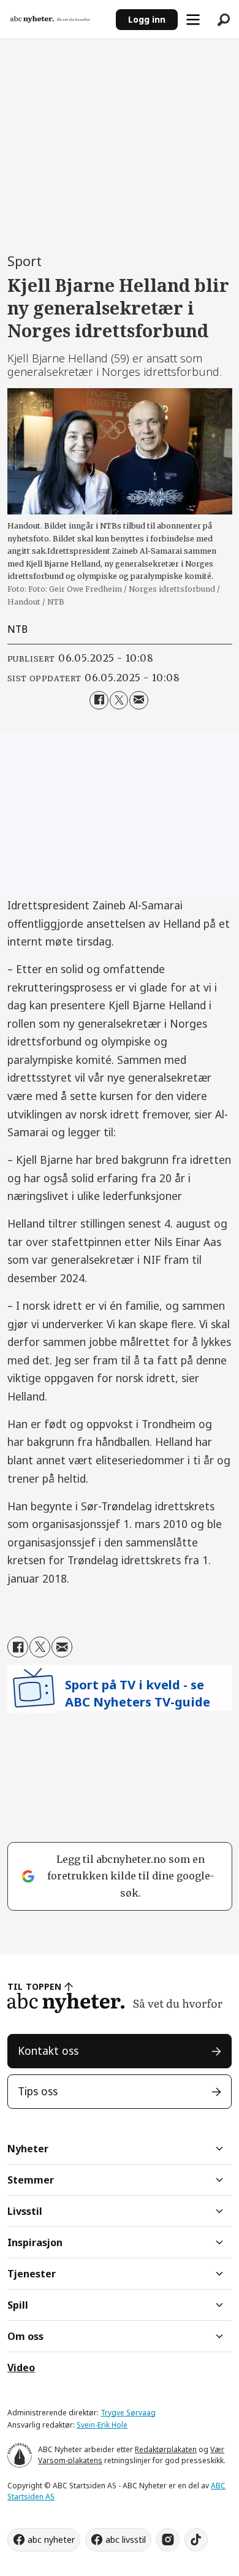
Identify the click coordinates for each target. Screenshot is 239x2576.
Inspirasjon (35, 2242)
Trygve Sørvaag (128, 2413)
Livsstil (25, 2211)
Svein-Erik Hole (102, 2425)
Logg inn (147, 19)
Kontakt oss (48, 2050)
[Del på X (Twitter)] (119, 701)
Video (21, 2368)
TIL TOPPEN (34, 1986)
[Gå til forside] (58, 20)
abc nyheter (51, 2540)
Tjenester (32, 2274)
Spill (18, 2305)
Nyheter (28, 2149)
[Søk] (224, 20)
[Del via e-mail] (139, 701)
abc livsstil (126, 2540)
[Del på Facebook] (99, 701)
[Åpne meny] (193, 20)
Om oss (25, 2336)
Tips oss (38, 2091)
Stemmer (31, 2180)
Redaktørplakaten (166, 2449)
